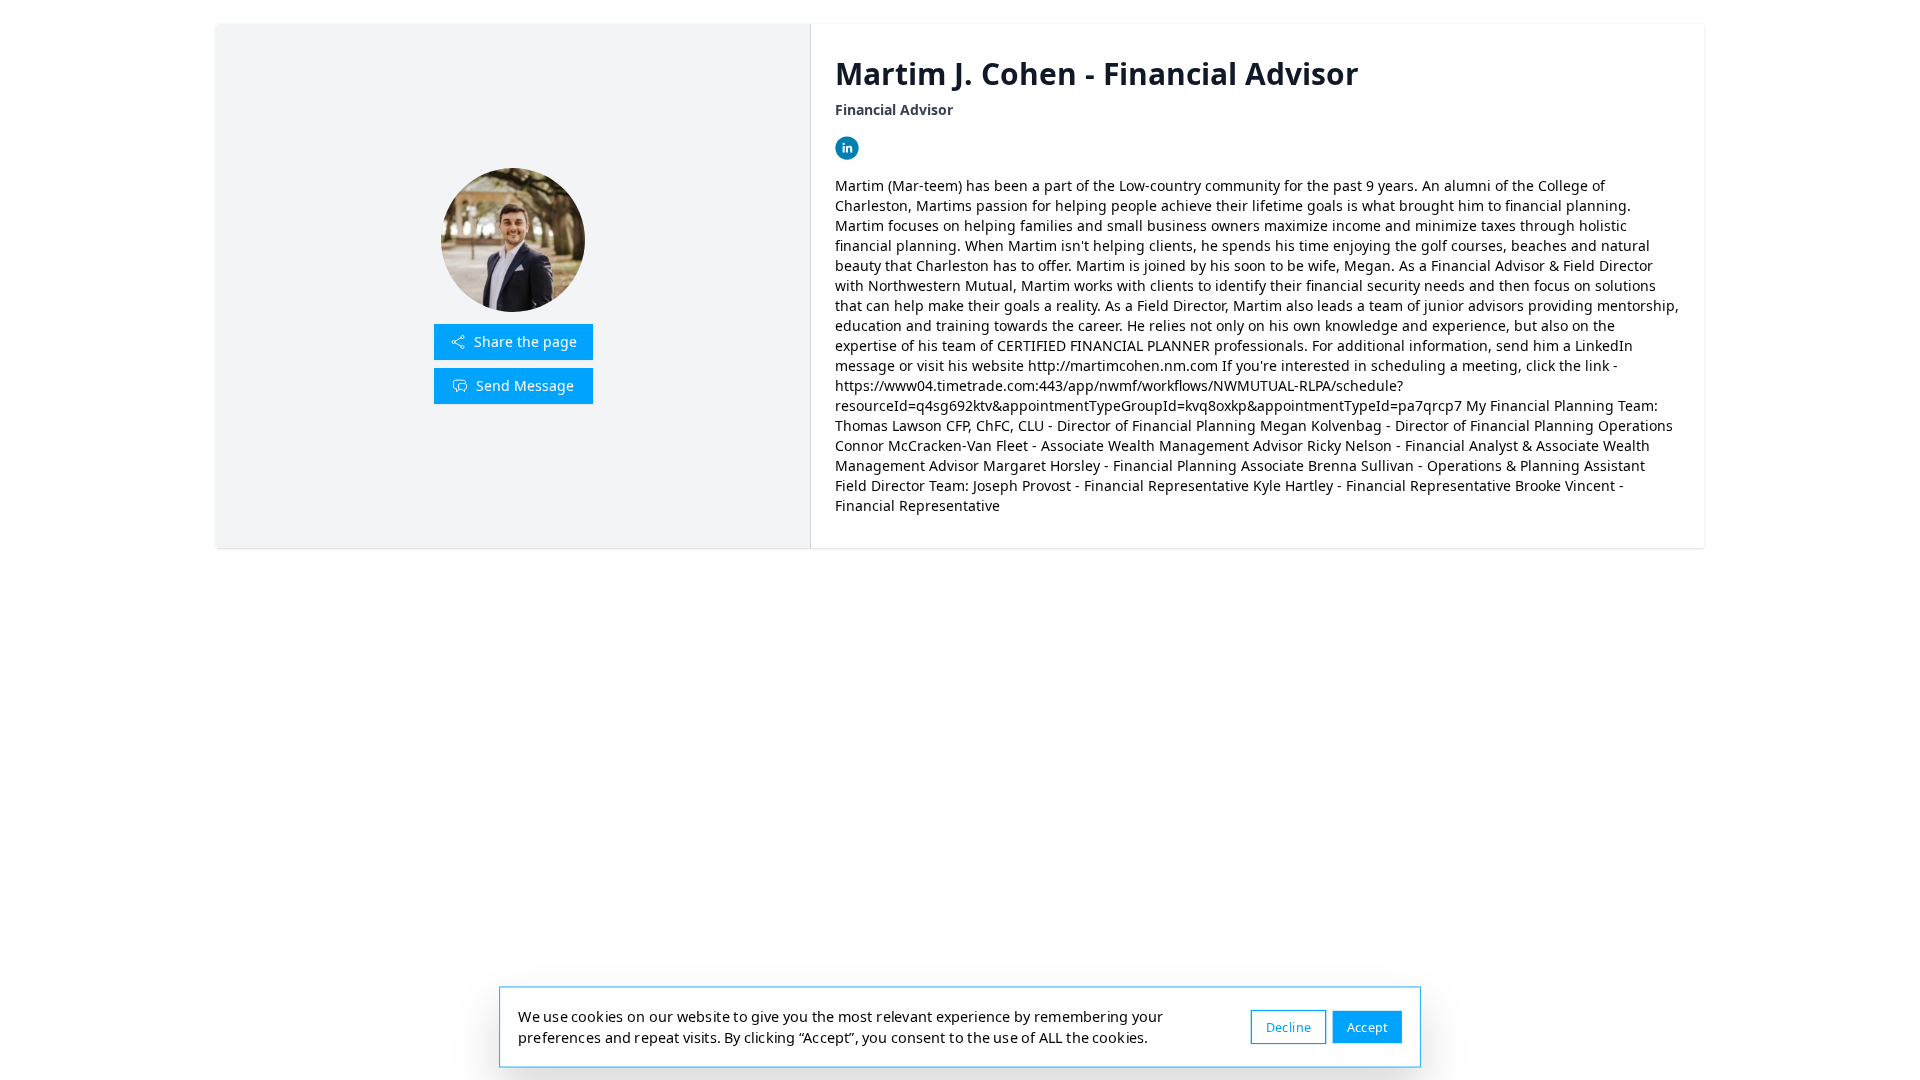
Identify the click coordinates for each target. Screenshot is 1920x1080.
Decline (1288, 1026)
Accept (1367, 1026)
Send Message (525, 385)
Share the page (525, 341)
